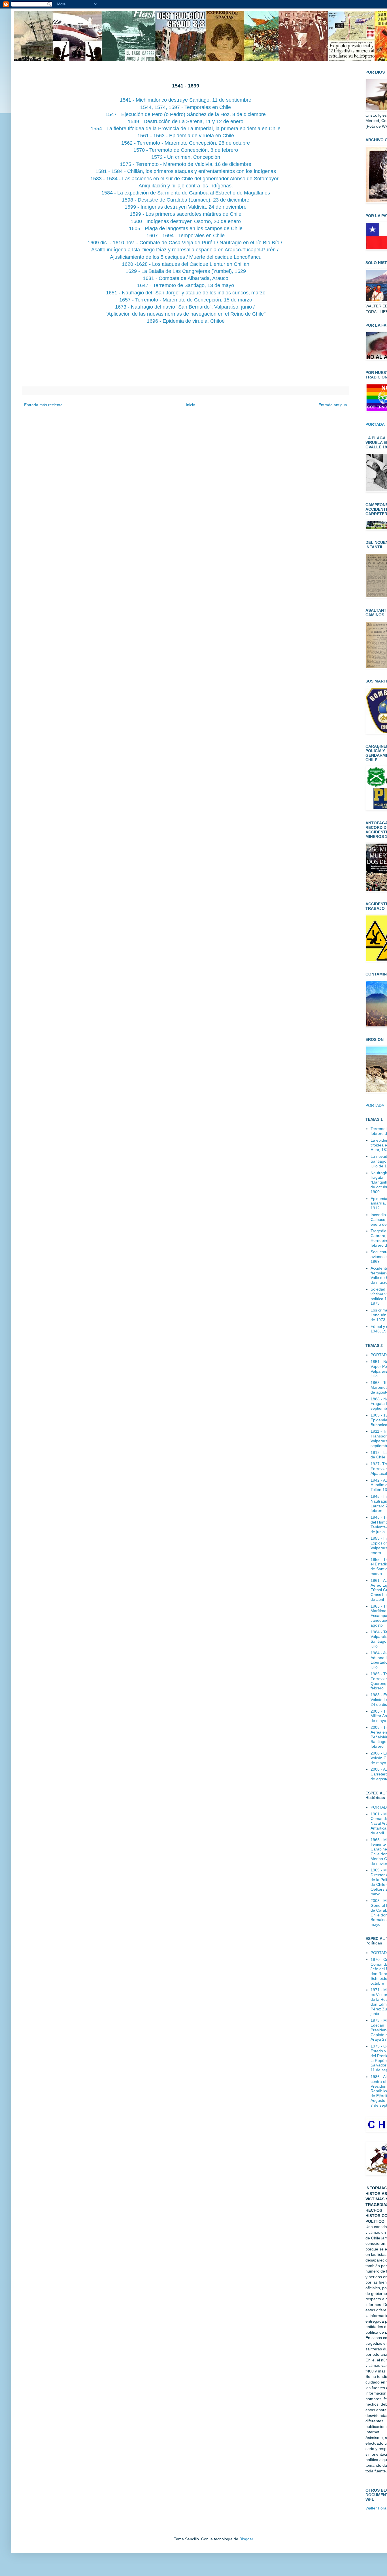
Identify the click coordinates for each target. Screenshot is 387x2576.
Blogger (246, 2539)
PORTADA (375, 1105)
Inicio (191, 405)
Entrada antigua (333, 405)
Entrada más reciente (43, 405)
